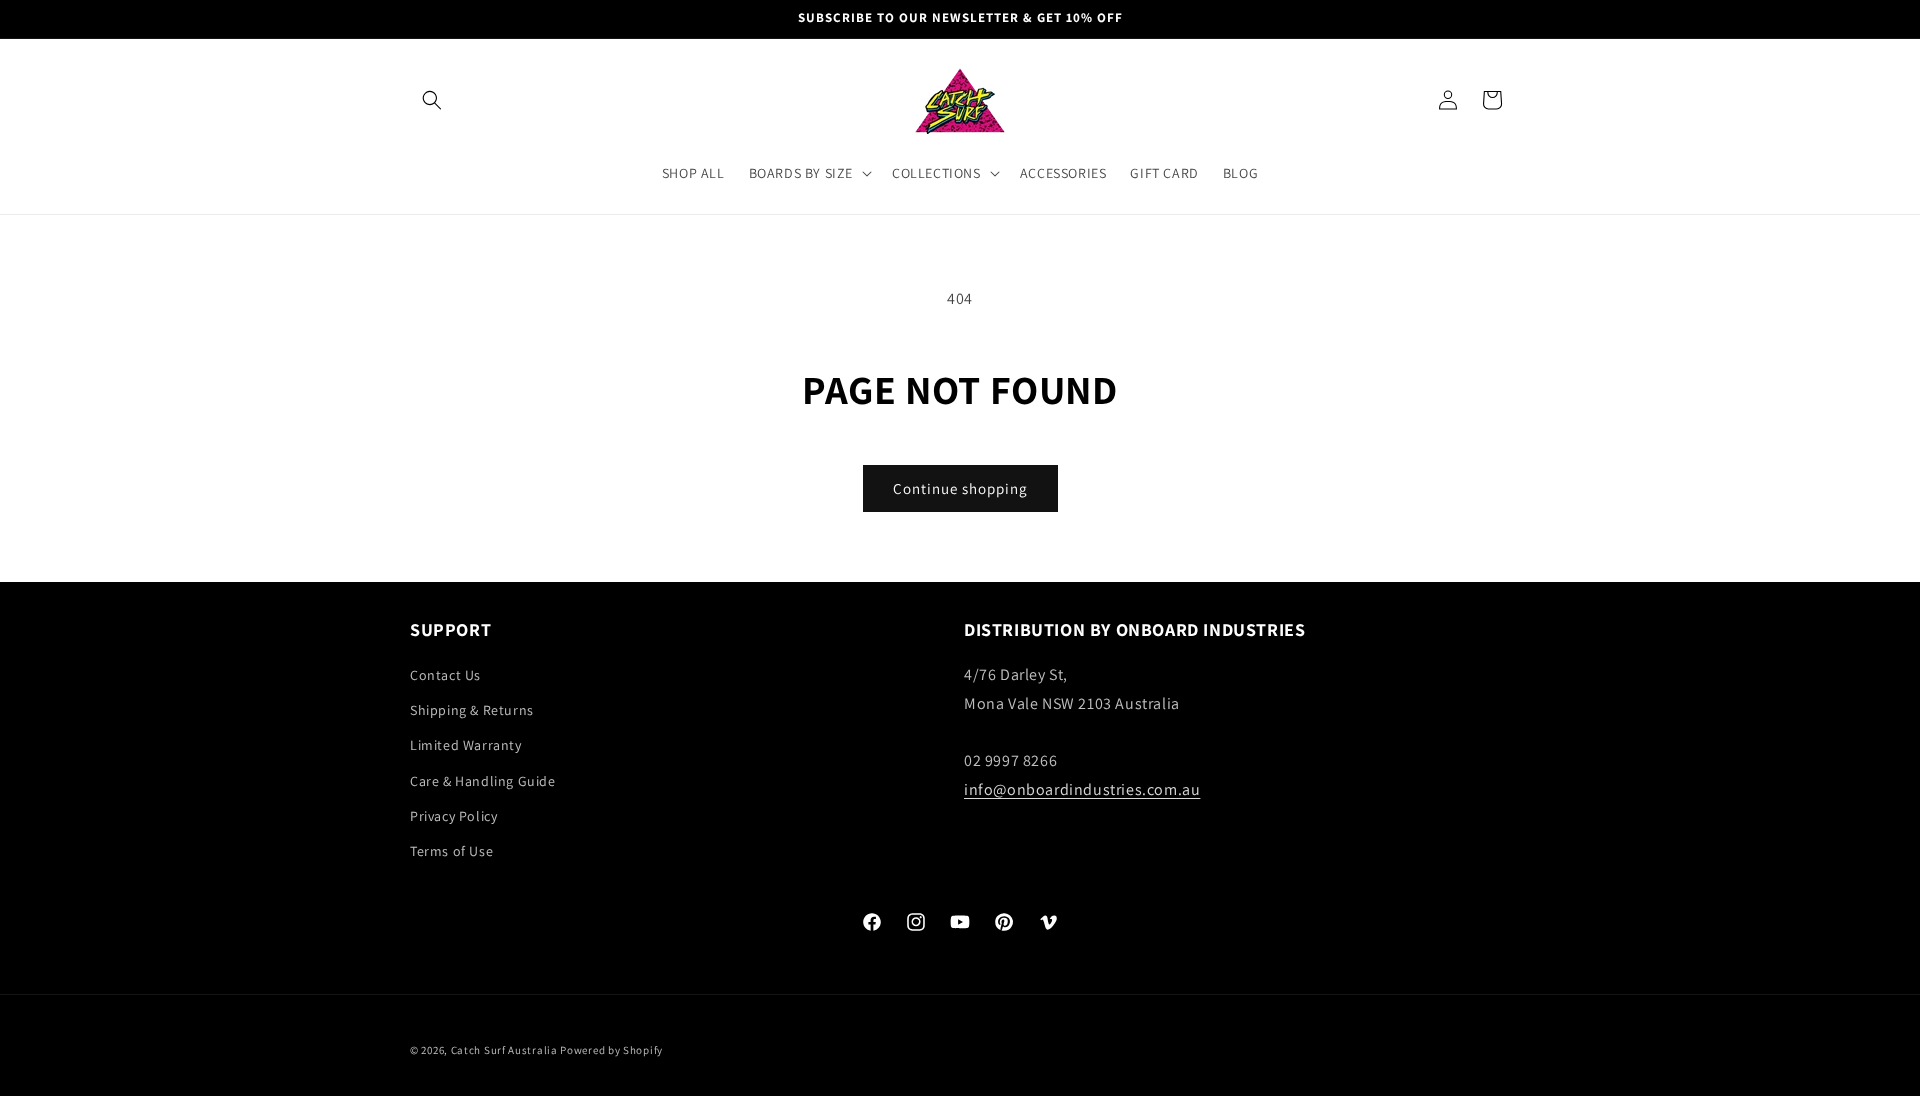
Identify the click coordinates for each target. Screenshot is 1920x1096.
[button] (432, 100)
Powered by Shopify (611, 1050)
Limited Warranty (466, 746)
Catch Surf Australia (504, 1050)
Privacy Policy (453, 817)
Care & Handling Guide (483, 781)
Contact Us (445, 676)
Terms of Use (451, 852)
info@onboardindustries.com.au (1082, 790)
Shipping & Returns (472, 711)
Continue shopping (960, 488)
